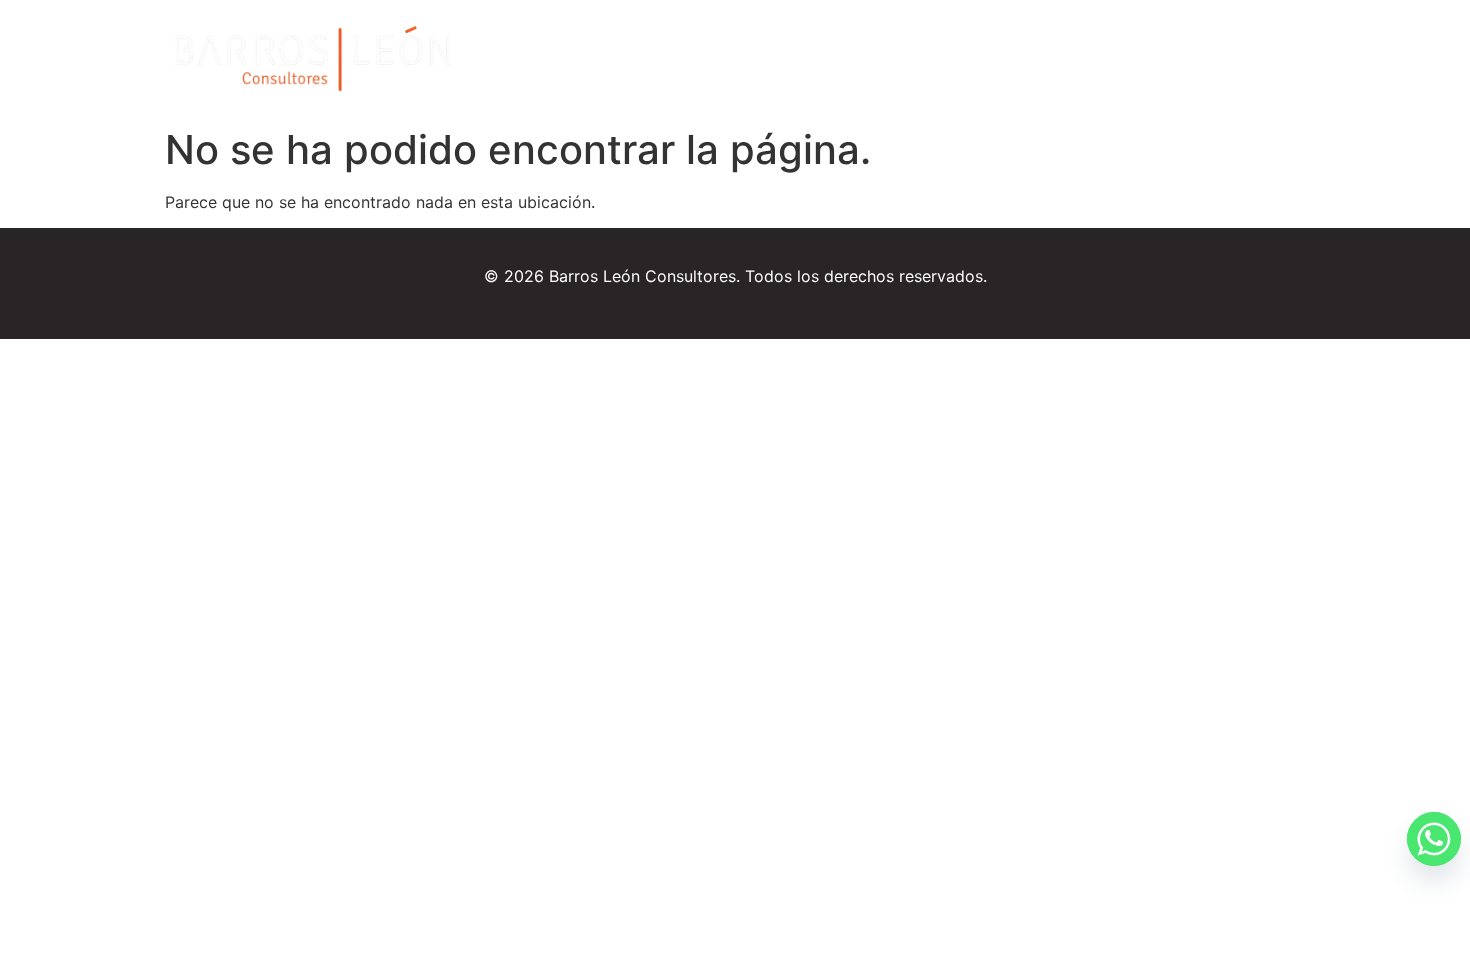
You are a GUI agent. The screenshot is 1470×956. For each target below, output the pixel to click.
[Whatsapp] (1414, 904)
